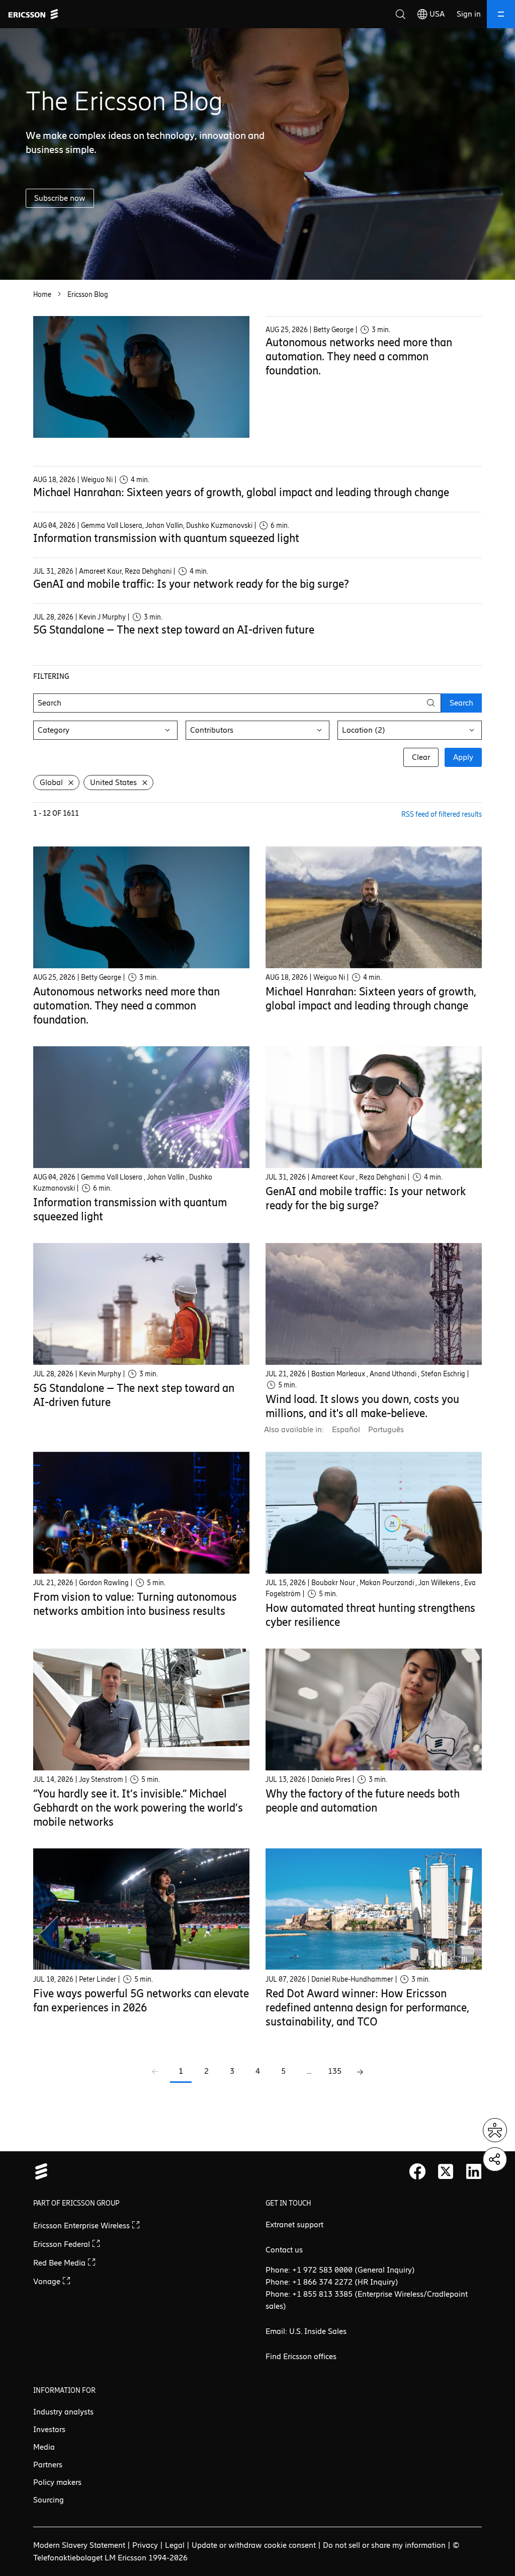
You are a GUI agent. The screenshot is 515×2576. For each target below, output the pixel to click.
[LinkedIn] (474, 2171)
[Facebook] (417, 2171)
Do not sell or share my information (384, 2545)
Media (44, 2447)
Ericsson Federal (63, 2244)
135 (335, 2071)
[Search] (400, 14)
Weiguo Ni (97, 480)
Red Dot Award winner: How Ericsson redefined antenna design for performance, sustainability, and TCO (367, 2008)
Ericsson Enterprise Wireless (82, 2226)
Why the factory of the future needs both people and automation (363, 1801)
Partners (48, 2465)
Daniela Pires (331, 1780)
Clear (421, 757)
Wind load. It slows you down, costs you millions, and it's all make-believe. (362, 1406)
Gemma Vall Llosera (112, 526)
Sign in (469, 14)
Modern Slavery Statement (79, 2545)
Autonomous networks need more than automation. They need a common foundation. (359, 357)
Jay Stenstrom (101, 1780)
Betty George (333, 330)
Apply (463, 757)
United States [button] (113, 782)
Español (346, 1429)
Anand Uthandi (393, 1374)
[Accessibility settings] (495, 2130)
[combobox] (105, 730)
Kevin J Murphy (102, 617)
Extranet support (294, 2224)
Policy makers (57, 2482)
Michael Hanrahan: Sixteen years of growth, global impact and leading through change (241, 492)
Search (461, 703)
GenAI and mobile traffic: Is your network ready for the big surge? (191, 584)
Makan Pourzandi (387, 1583)
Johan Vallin (164, 526)
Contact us (284, 2250)
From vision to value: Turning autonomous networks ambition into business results (135, 1604)
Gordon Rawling (104, 1583)
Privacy (145, 2545)
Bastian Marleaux (338, 1374)
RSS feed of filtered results (442, 814)
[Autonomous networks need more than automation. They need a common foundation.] (141, 377)
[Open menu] (501, 14)
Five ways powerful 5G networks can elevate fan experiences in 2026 (141, 2001)
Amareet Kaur (100, 571)
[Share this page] (495, 2159)
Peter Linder (98, 1979)
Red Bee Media (60, 2263)
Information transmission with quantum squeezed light (166, 538)
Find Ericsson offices (301, 2356)
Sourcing (49, 2500)
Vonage (48, 2281)
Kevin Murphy (100, 1374)
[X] (446, 2171)
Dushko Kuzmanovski (219, 526)
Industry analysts (63, 2412)
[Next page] (360, 2072)
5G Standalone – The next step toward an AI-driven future (174, 630)
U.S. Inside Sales (318, 2331)
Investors (49, 2429)
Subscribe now (60, 198)
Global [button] (51, 782)
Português (386, 1429)
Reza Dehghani (148, 571)
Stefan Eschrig (443, 1374)
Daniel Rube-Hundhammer (352, 1979)
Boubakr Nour (333, 1583)
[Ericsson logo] (33, 14)
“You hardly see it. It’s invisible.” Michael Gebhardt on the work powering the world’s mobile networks (138, 1808)
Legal (175, 2545)
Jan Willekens (439, 1583)
